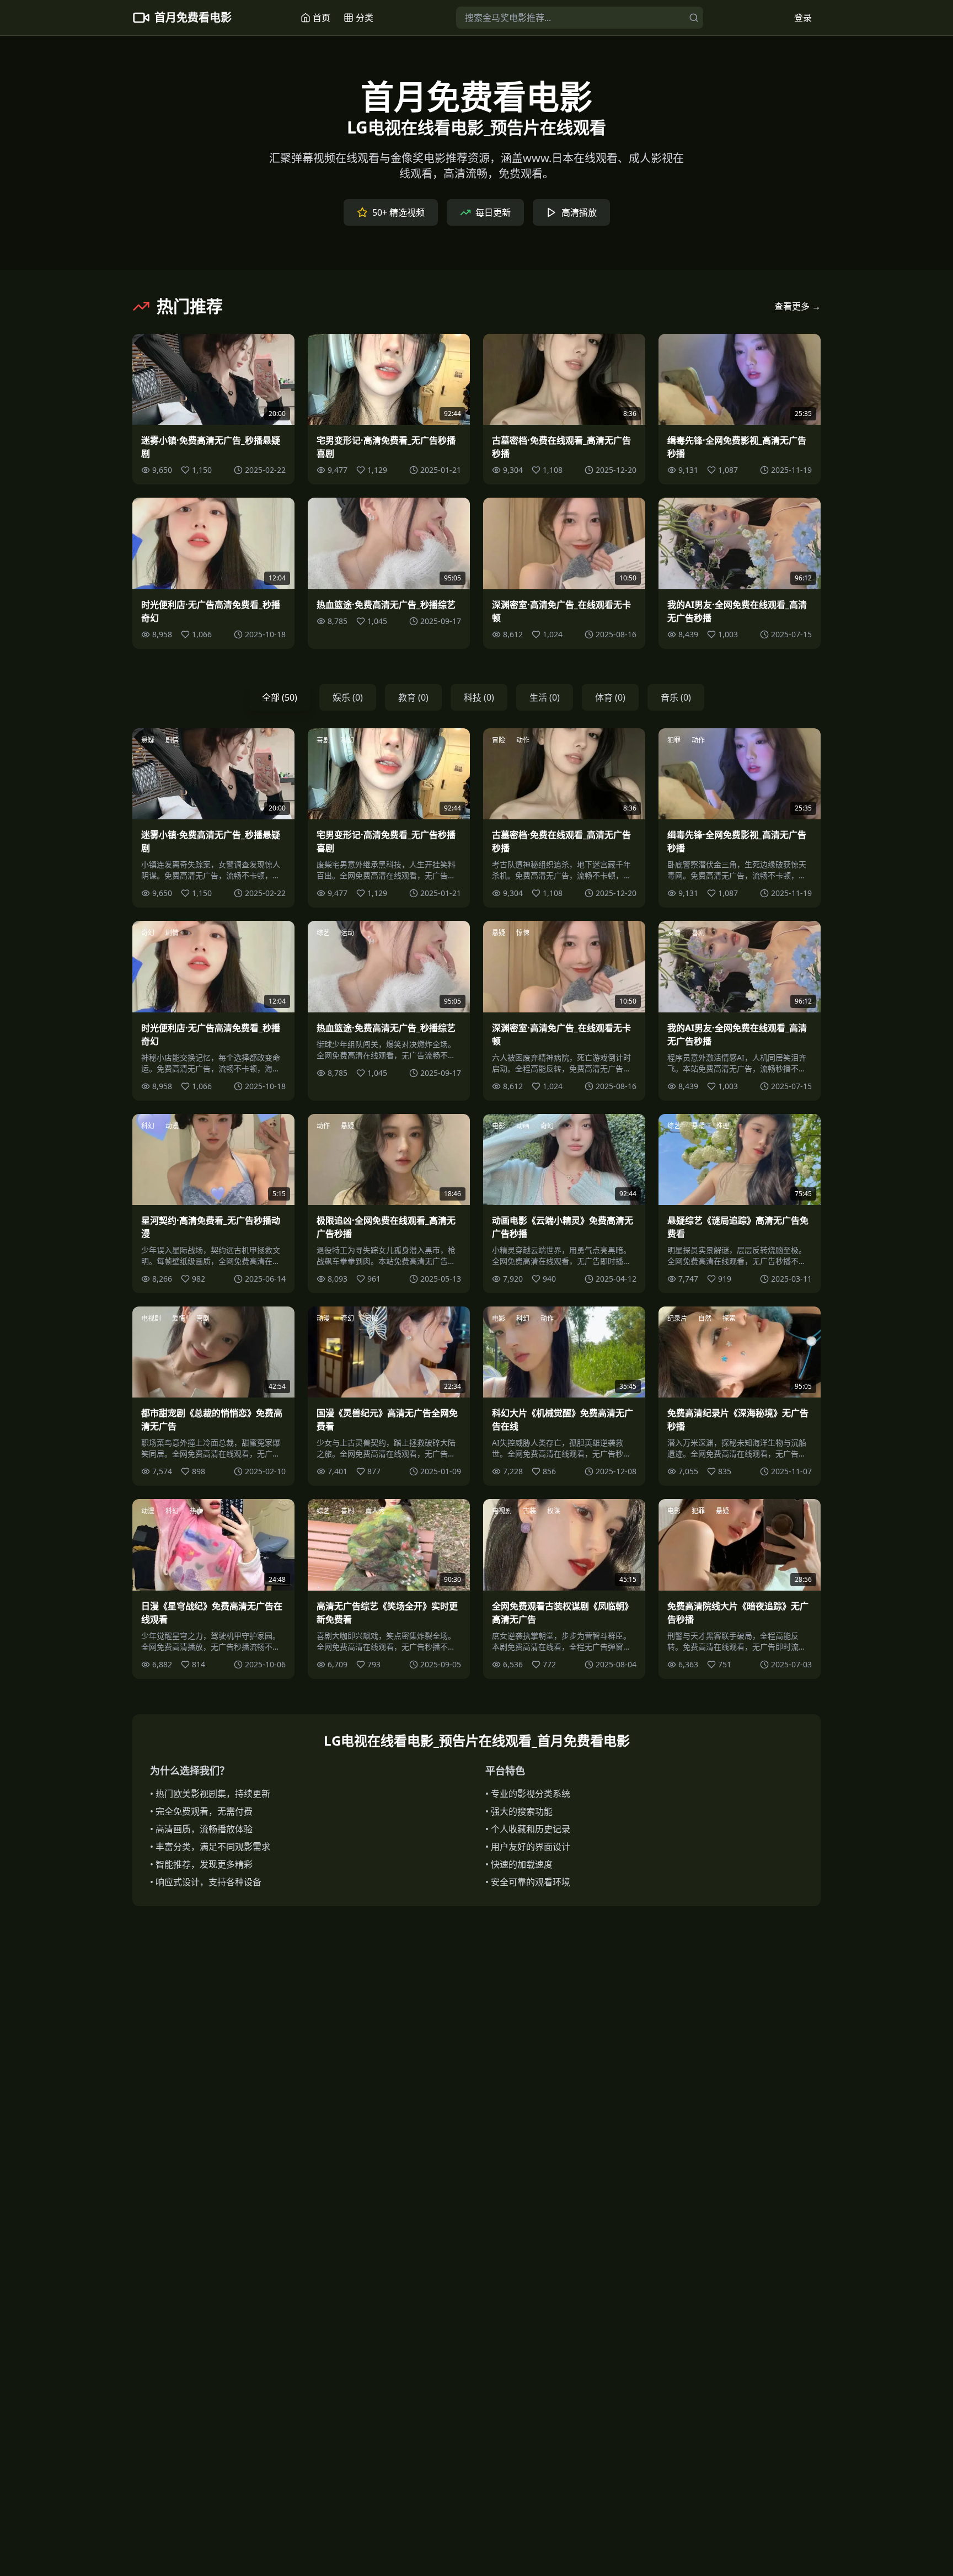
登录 (803, 18)
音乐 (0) (676, 697)
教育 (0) (413, 697)
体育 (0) (610, 697)
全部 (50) (280, 697)
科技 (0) (479, 697)
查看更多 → (797, 306)
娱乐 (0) (348, 697)
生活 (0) (545, 697)
